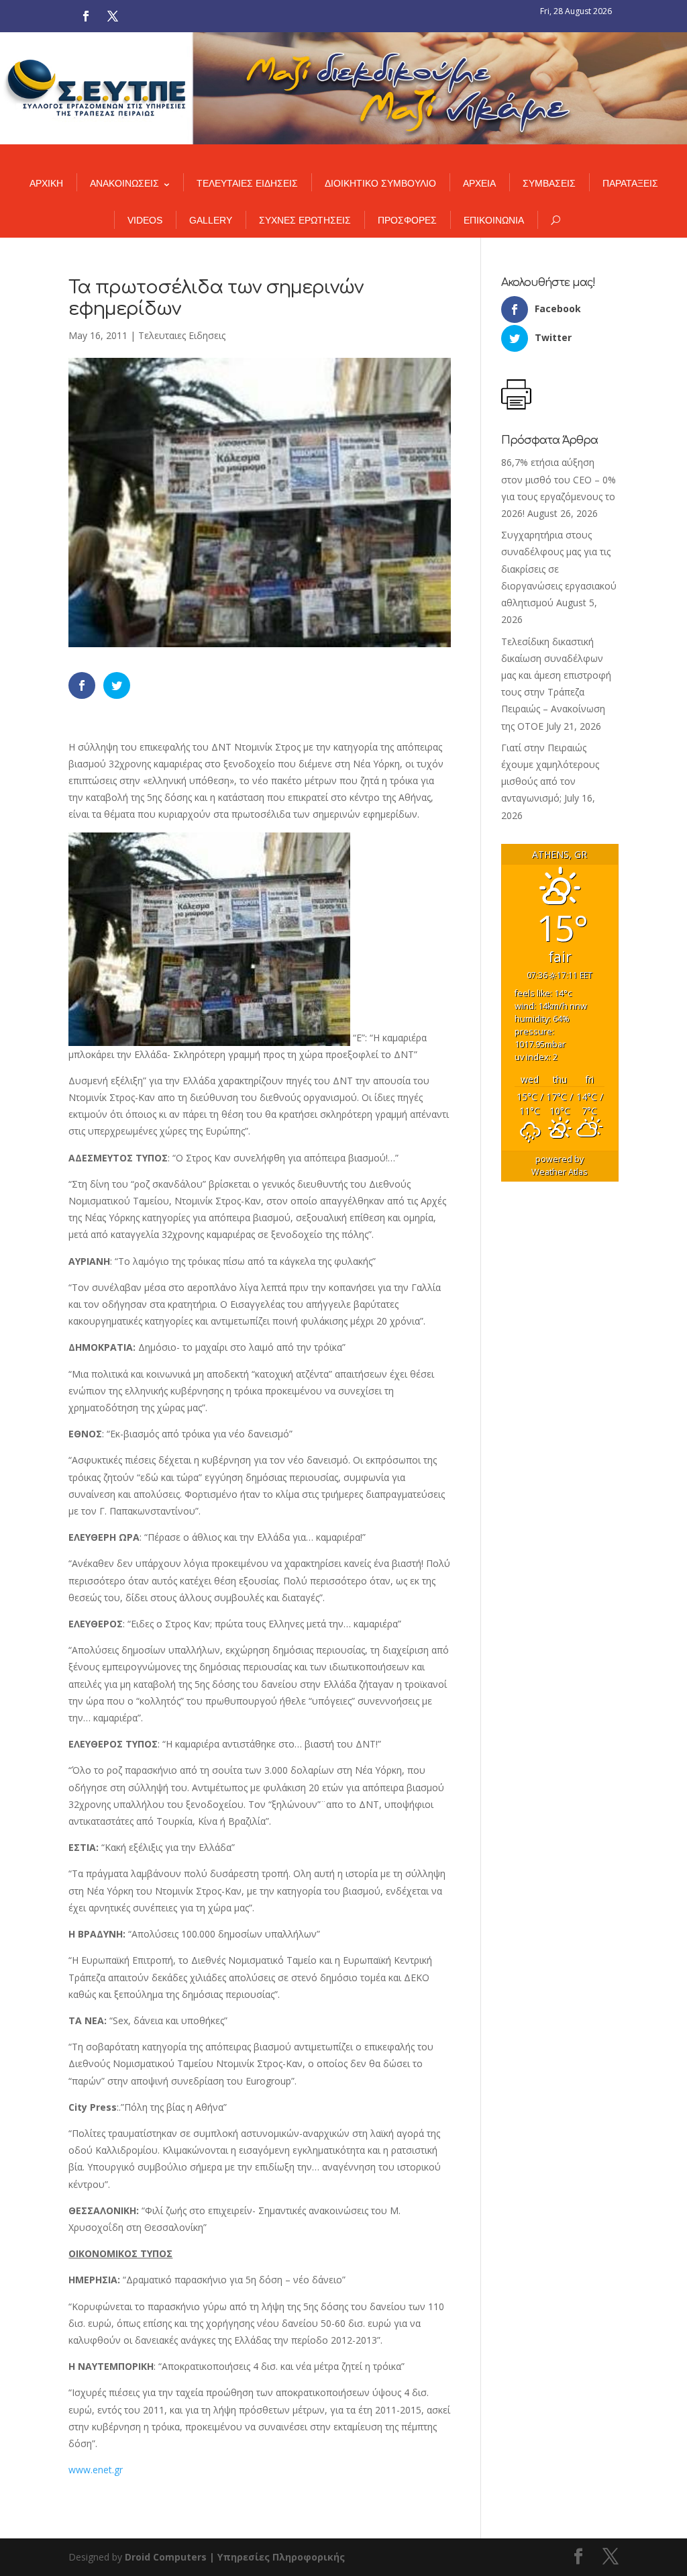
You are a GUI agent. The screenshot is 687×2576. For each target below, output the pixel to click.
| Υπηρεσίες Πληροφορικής (277, 2557)
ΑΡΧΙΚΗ (46, 183)
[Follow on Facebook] (86, 16)
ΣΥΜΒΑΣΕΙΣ (549, 183)
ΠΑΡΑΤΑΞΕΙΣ (630, 183)
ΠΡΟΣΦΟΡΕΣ (407, 220)
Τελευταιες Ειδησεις (182, 335)
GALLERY (211, 220)
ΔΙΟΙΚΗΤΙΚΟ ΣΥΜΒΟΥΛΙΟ (380, 183)
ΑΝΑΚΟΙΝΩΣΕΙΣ (124, 183)
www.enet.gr (96, 2470)
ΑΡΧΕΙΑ (479, 183)
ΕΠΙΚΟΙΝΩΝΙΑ (494, 220)
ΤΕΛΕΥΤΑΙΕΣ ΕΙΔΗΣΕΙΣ (247, 183)
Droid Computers (166, 2557)
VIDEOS (145, 220)
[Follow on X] (113, 16)
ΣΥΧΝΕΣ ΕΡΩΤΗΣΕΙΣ (305, 220)
